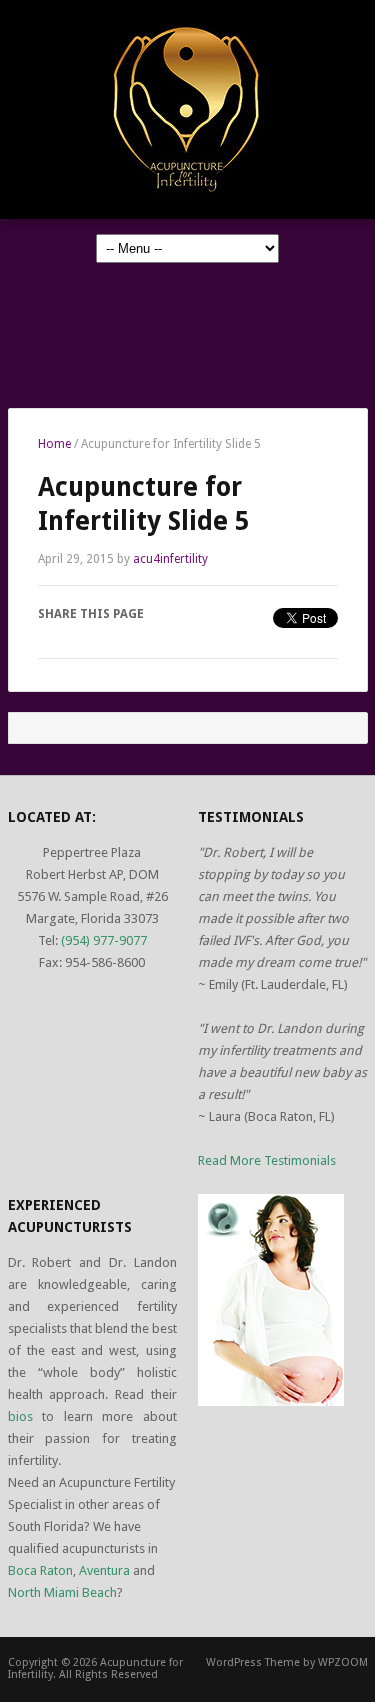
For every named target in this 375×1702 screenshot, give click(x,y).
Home (54, 444)
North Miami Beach (62, 1592)
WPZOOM (343, 1662)
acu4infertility (170, 559)
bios (20, 1416)
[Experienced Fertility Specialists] (188, 108)
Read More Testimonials (267, 1160)
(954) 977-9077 (104, 940)
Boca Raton (40, 1570)
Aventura (104, 1570)
